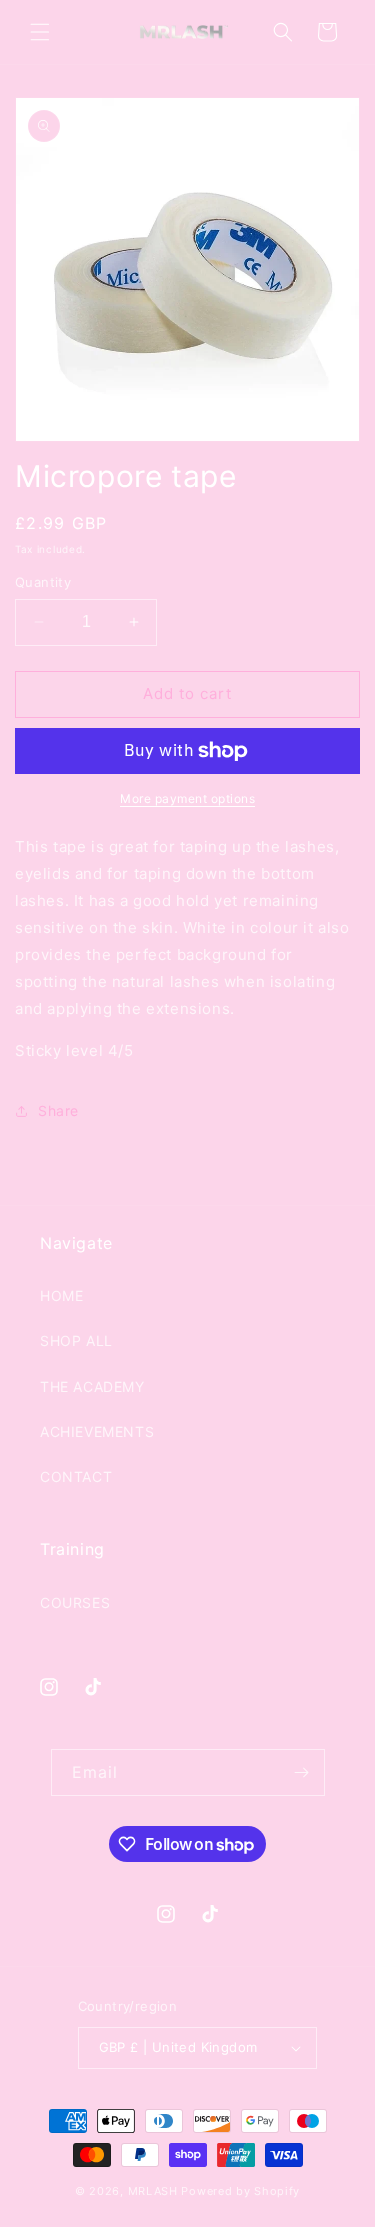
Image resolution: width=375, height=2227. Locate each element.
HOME (61, 1295)
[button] (40, 32)
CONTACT (76, 1476)
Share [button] (58, 1110)
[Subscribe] (302, 1772)
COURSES (75, 1602)
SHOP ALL (76, 1340)
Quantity (43, 582)
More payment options (187, 798)
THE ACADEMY (92, 1386)
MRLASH (153, 2191)
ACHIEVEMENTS (97, 1431)
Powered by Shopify (240, 2191)
